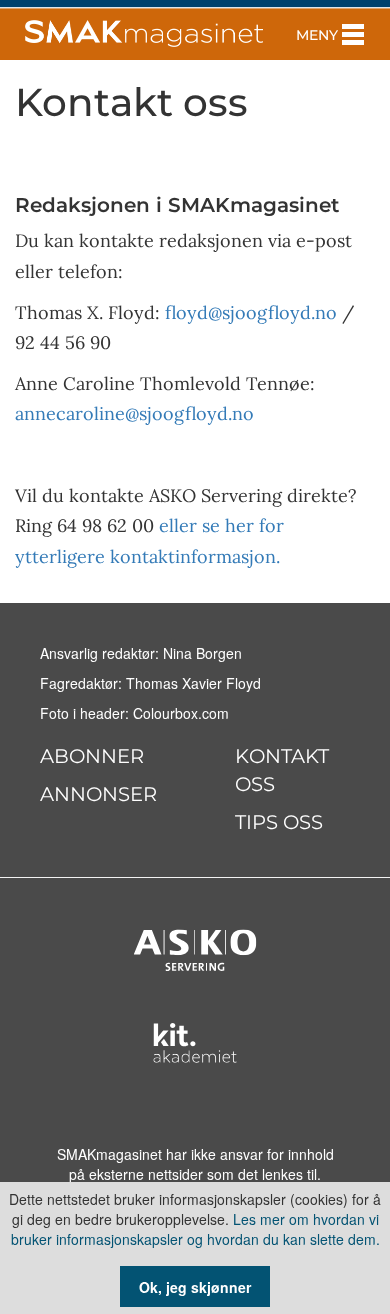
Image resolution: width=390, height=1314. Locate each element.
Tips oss (279, 822)
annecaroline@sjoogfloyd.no (134, 413)
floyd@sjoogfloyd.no (251, 312)
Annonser (98, 794)
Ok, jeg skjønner (195, 1287)
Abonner (92, 756)
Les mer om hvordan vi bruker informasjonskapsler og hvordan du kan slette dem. (195, 1229)
